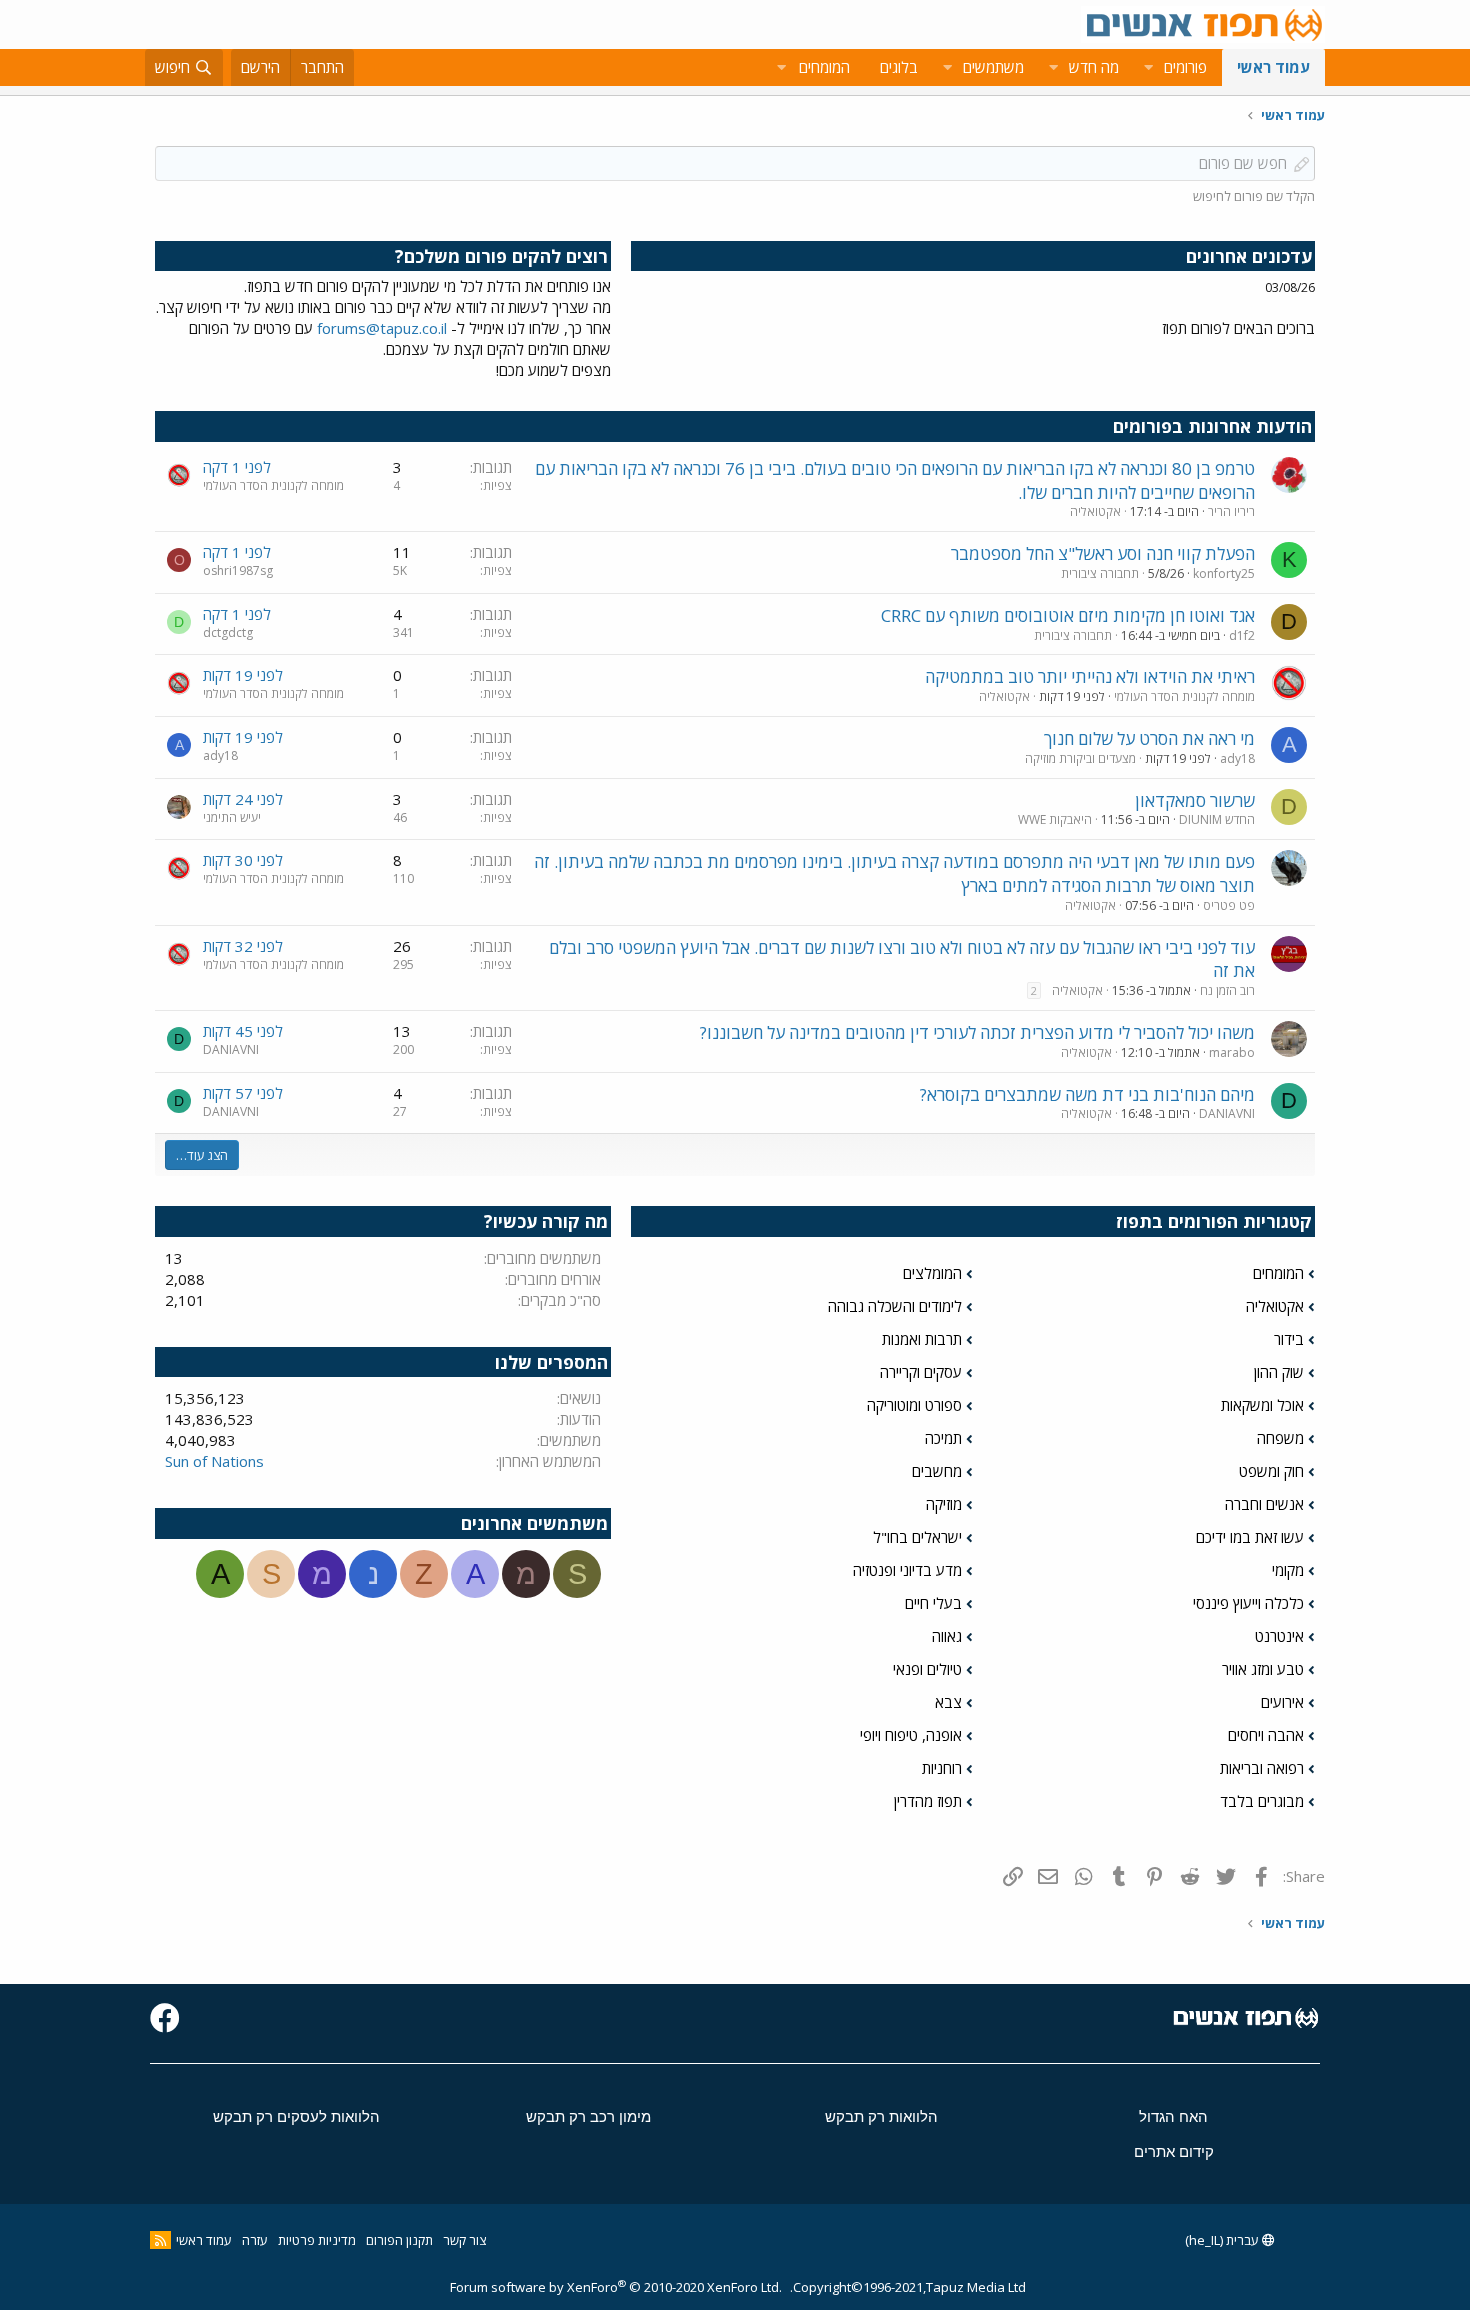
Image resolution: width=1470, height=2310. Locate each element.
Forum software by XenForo (616, 2287)
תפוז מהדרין (928, 1801)
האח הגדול (1173, 2116)
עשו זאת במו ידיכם (1250, 1537)
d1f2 (1242, 635)
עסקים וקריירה (921, 1372)
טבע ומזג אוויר (1263, 1669)
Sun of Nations (214, 1461)
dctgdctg (228, 632)
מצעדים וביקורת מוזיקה (1080, 758)
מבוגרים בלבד (1262, 1801)
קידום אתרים (1174, 2151)
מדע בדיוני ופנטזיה (907, 1570)
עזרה (255, 2240)
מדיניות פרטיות (317, 2240)
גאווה (947, 1636)
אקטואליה (1095, 511)
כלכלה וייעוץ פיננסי (1248, 1603)
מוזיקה (944, 1504)
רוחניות (942, 1768)
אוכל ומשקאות (1262, 1405)
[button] (1148, 67)
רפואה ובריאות (1262, 1768)
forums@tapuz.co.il (382, 328)
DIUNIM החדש (1217, 819)
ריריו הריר (1231, 511)
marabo (1232, 1052)
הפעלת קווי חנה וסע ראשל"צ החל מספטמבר (1103, 553)
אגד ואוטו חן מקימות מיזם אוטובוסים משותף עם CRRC (1068, 615)
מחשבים (937, 1471)
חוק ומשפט (1271, 1471)
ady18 (1237, 758)
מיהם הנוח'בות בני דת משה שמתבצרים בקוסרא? (1087, 1094)
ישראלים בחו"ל (917, 1537)
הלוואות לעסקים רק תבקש (296, 2116)
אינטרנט (1279, 1636)
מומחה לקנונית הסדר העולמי (273, 485)
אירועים (1282, 1702)
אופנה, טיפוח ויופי (911, 1735)
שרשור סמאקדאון (1195, 800)
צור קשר (464, 2240)
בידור (1289, 1339)
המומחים (1278, 1273)
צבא (948, 1702)
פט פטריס (1229, 905)
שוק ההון (1279, 1372)
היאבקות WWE (1055, 819)
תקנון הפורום (399, 2240)
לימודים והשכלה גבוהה (895, 1306)
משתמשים (993, 67)
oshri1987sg (238, 570)
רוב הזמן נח (1227, 990)
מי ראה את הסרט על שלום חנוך (1149, 738)
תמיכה (943, 1438)
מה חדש (1094, 67)
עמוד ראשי (1273, 67)
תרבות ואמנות (922, 1339)
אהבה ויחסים (1266, 1735)
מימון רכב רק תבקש (588, 2116)
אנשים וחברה (1264, 1504)
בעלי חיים (933, 1603)
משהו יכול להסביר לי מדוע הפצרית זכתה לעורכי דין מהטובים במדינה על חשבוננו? (977, 1032)
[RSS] (160, 2240)
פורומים (1185, 67)
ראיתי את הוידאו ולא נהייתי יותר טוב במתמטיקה (1090, 676)
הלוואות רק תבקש (881, 2116)
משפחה (1280, 1438)
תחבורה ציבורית (1100, 573)
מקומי (1288, 1570)
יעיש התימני (232, 817)
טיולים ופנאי (927, 1669)
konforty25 (1224, 573)
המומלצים (932, 1273)
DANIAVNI (231, 1049)
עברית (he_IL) (1223, 2240)
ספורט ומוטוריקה (914, 1405)
